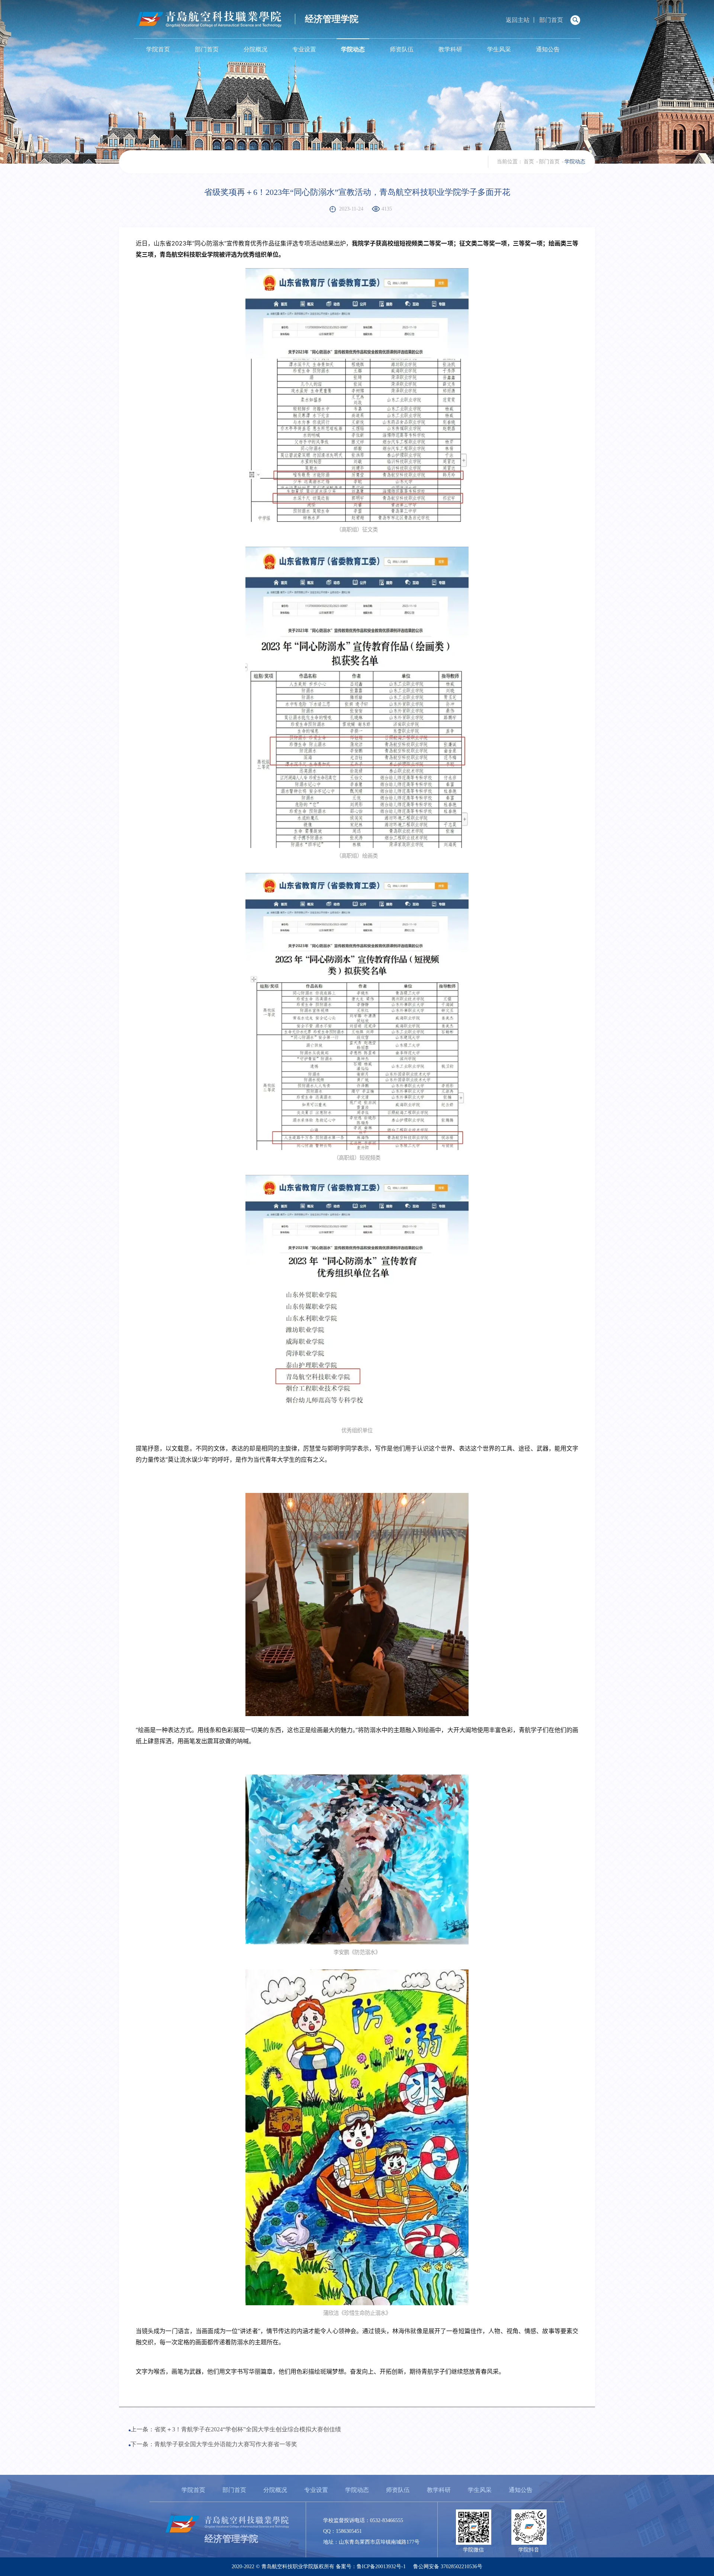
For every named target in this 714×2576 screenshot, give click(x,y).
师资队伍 (402, 49)
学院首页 (158, 49)
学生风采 (499, 49)
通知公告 (548, 49)
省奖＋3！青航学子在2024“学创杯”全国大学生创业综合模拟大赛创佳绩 (248, 2429)
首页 (529, 162)
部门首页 (551, 20)
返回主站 (518, 20)
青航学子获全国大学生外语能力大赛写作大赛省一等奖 (226, 2444)
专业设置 (304, 49)
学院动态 (353, 49)
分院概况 (255, 49)
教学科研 (450, 49)
